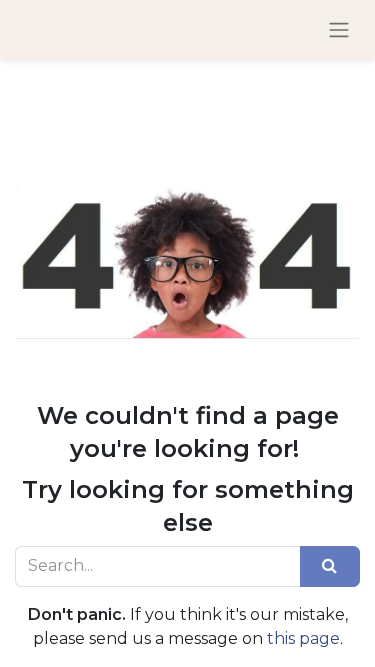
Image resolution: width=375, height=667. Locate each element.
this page (303, 638)
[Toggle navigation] (339, 29)
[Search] (330, 566)
